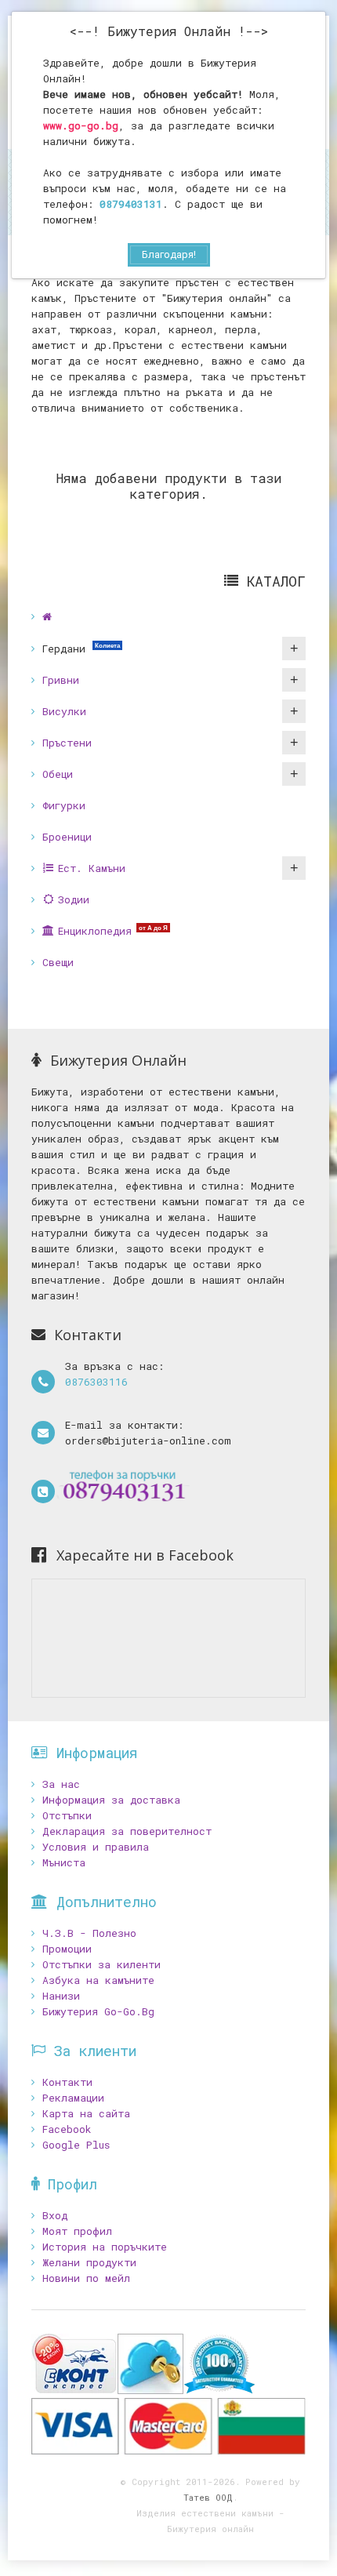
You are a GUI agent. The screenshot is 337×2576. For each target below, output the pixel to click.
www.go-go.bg (81, 125)
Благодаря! (169, 254)
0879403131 (131, 204)
